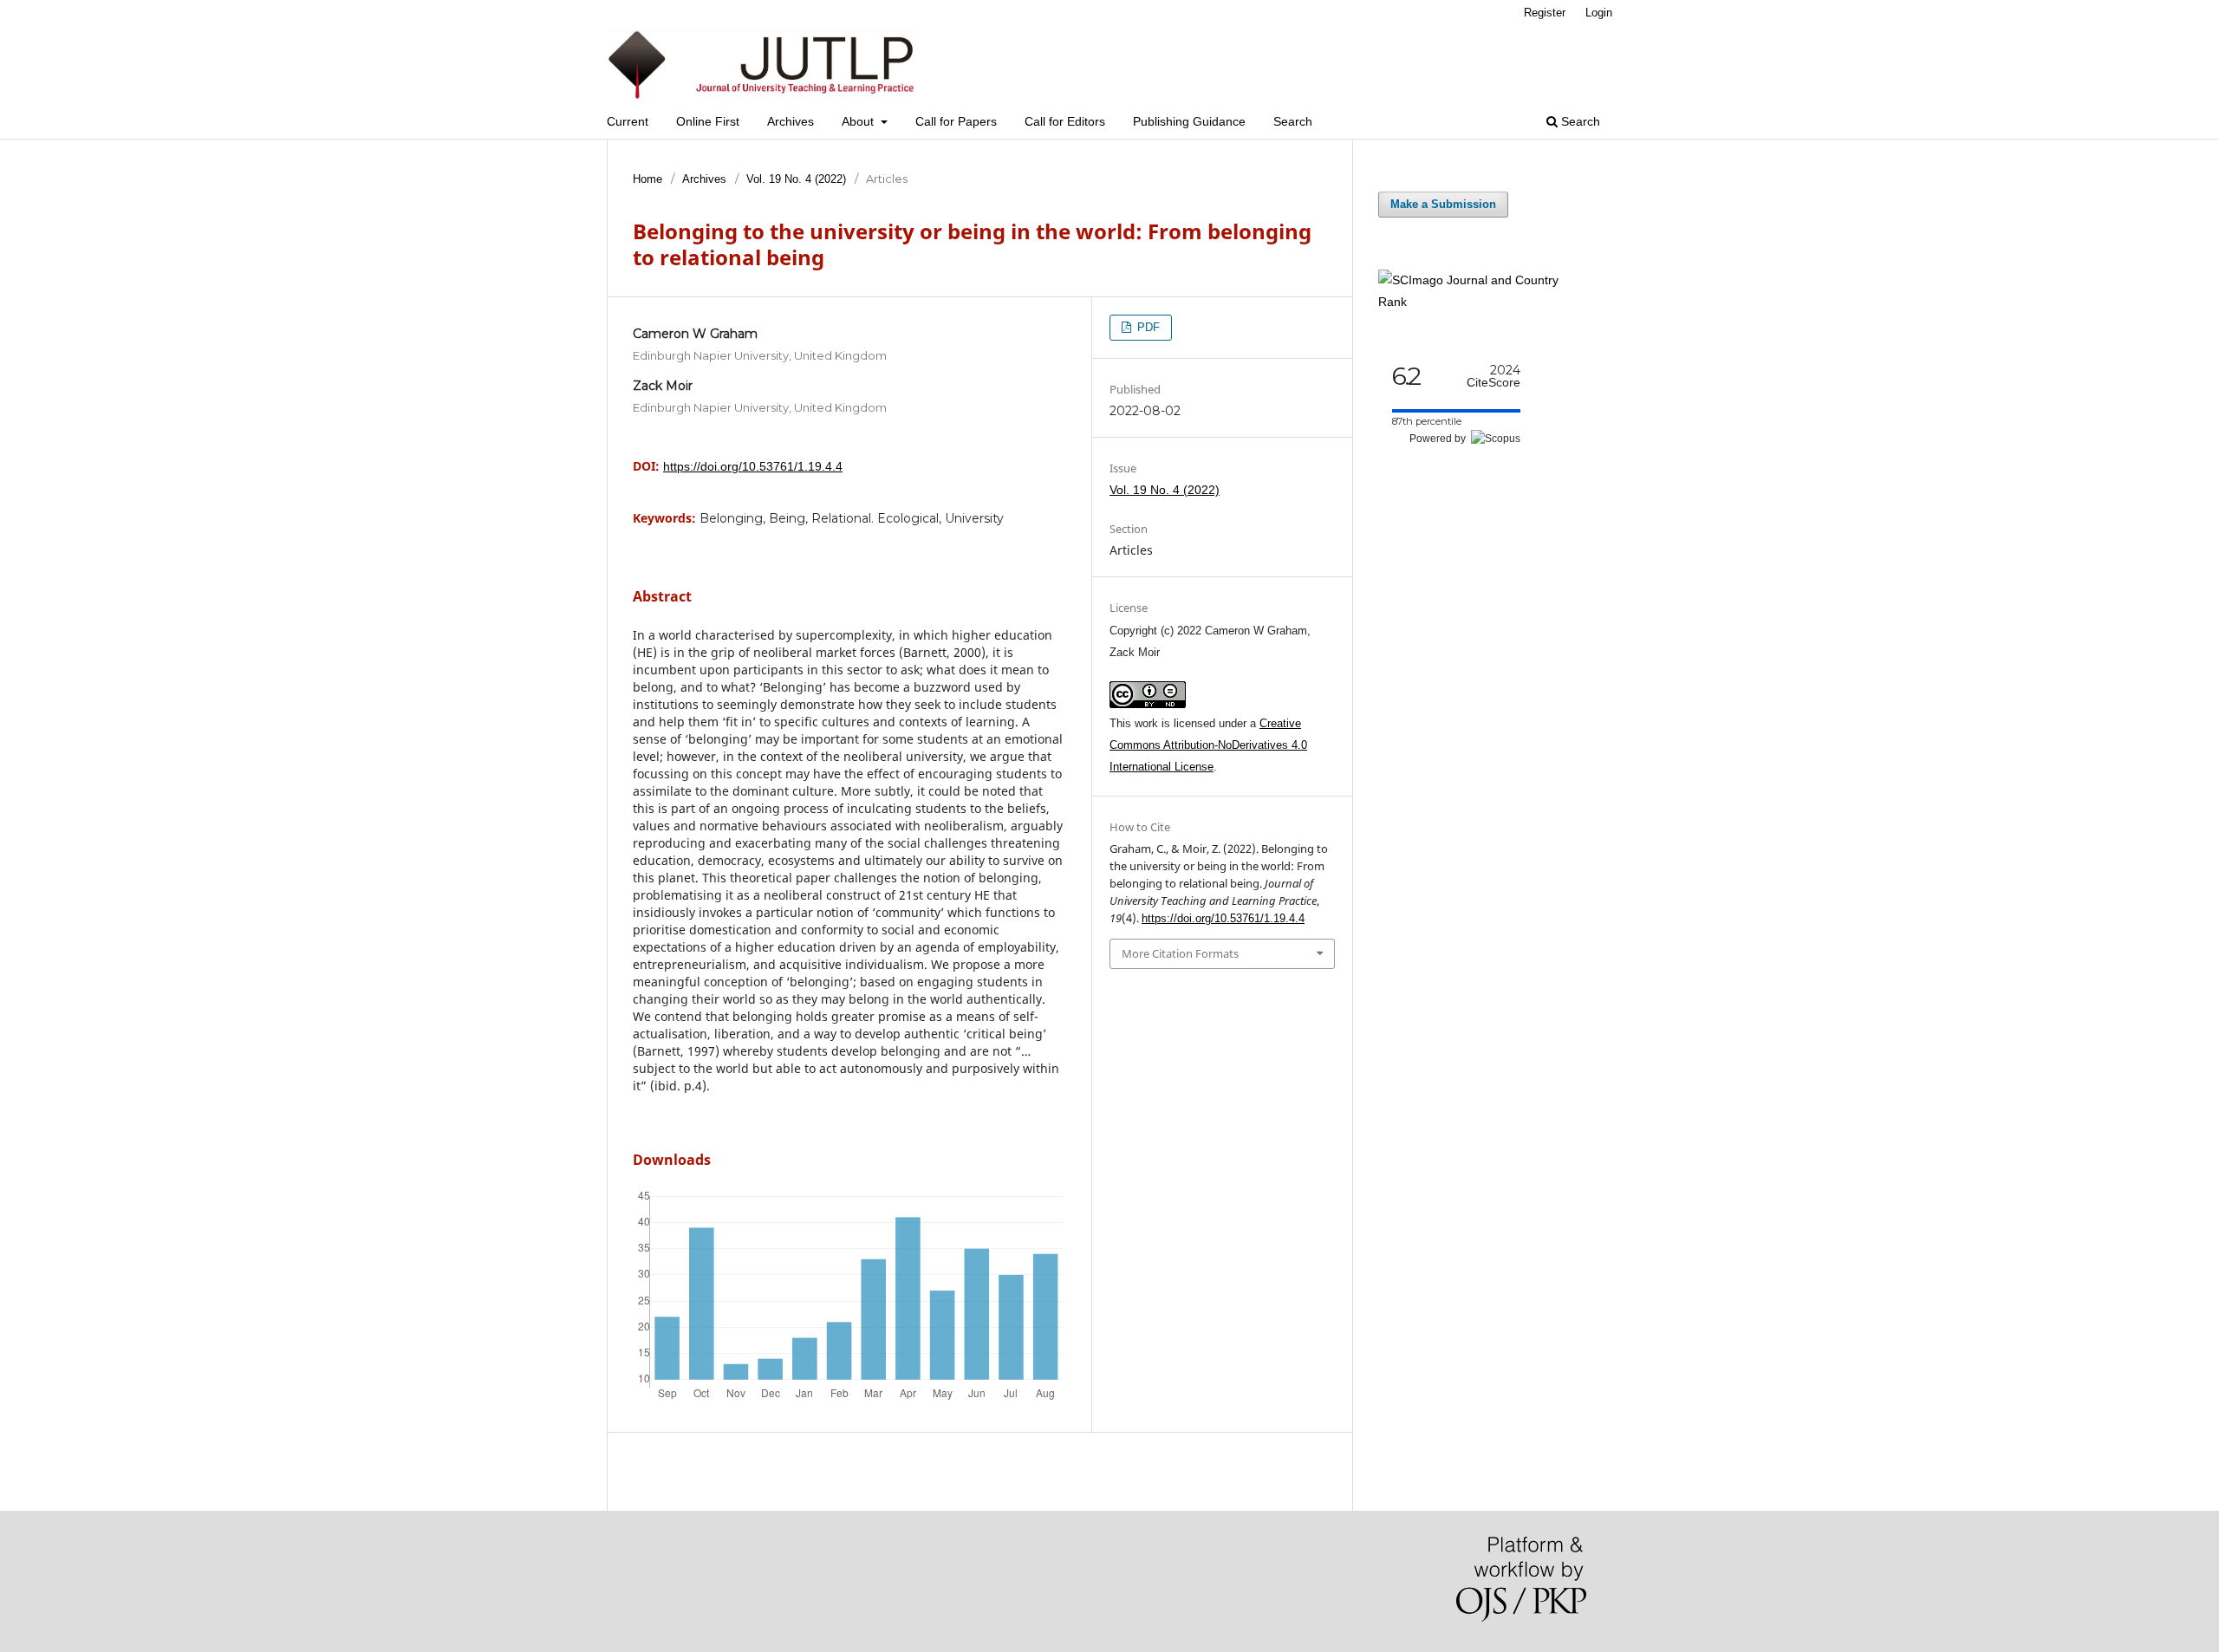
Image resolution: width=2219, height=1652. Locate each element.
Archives (791, 121)
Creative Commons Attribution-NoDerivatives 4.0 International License (1208, 745)
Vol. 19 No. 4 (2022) (796, 179)
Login (1599, 13)
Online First (708, 121)
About (859, 121)
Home (647, 179)
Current (628, 121)
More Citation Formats (1180, 953)
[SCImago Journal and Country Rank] (1482, 302)
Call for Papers (956, 121)
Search (1293, 121)
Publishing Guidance (1189, 121)
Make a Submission (1443, 204)
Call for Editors (1065, 121)
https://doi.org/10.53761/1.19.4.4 (753, 466)
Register (1545, 13)
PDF (1147, 327)
